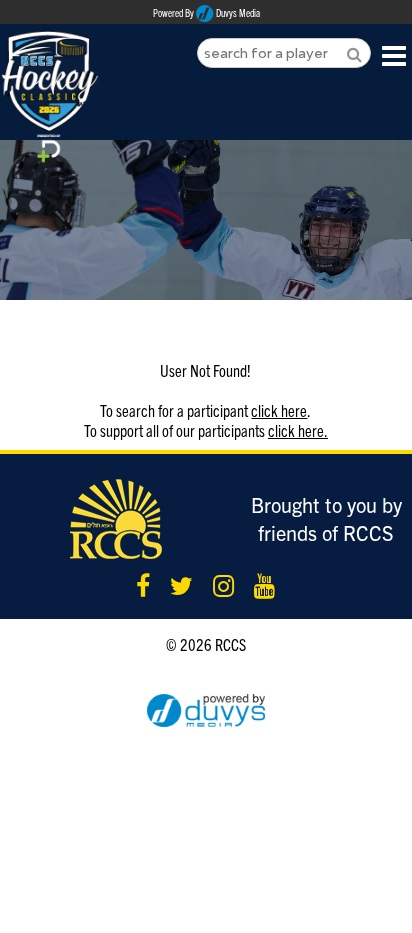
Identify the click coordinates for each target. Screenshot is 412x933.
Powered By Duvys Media (206, 13)
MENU (394, 54)
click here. (298, 430)
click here (279, 410)
